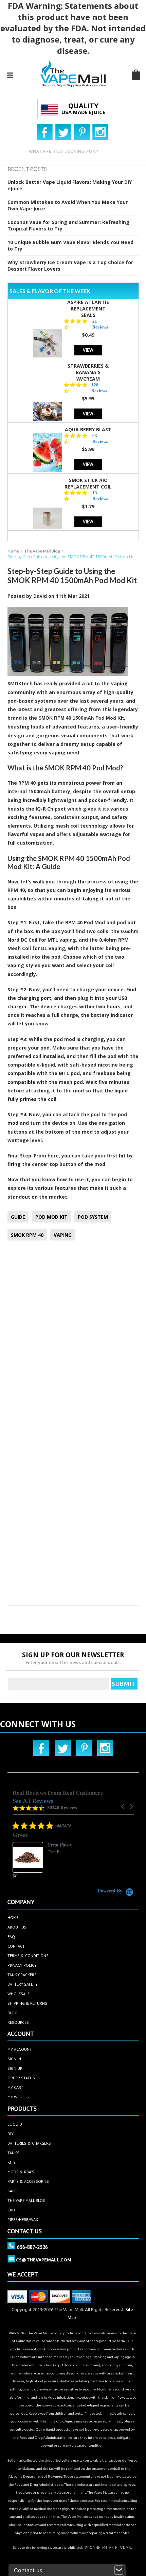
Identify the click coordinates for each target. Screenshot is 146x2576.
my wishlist (19, 2097)
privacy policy (22, 1965)
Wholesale (19, 1994)
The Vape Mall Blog (42, 551)
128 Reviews (99, 388)
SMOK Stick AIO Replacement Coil (88, 483)
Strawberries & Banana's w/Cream (88, 372)
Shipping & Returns (27, 2003)
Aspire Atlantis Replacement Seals (88, 309)
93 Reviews (100, 438)
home (13, 1917)
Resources (18, 2022)
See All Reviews (33, 1801)
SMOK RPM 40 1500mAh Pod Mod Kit (81, 718)
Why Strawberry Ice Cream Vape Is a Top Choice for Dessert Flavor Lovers (70, 266)
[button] (123, 1806)
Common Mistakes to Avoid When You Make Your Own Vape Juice (68, 205)
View (88, 350)
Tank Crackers (22, 1975)
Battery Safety (23, 1984)
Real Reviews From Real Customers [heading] (58, 1793)
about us (17, 1927)
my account (20, 2049)
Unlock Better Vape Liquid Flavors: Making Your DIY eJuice (70, 185)
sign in (14, 2059)
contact (16, 1946)
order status (21, 2078)
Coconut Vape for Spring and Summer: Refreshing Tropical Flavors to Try (68, 225)
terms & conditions (28, 1956)
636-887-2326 (32, 2247)
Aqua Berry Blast (88, 429)
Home (13, 551)
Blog (12, 2013)
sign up (15, 2068)
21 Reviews (100, 324)
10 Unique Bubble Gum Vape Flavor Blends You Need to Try (70, 245)
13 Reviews (100, 496)
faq (11, 1937)
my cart (15, 2087)
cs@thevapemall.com (44, 2260)
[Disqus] (73, 1336)
